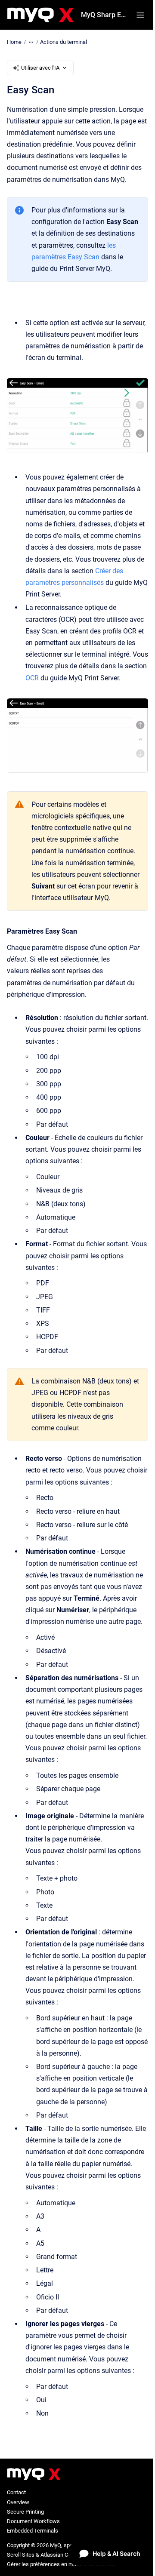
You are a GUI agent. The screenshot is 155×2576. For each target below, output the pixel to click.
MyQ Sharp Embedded (103, 15)
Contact (16, 2492)
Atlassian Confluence (66, 2555)
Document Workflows (33, 2521)
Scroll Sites (21, 2555)
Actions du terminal (64, 42)
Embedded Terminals (33, 2531)
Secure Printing (25, 2512)
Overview (18, 2502)
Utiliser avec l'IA (40, 68)
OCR (32, 678)
